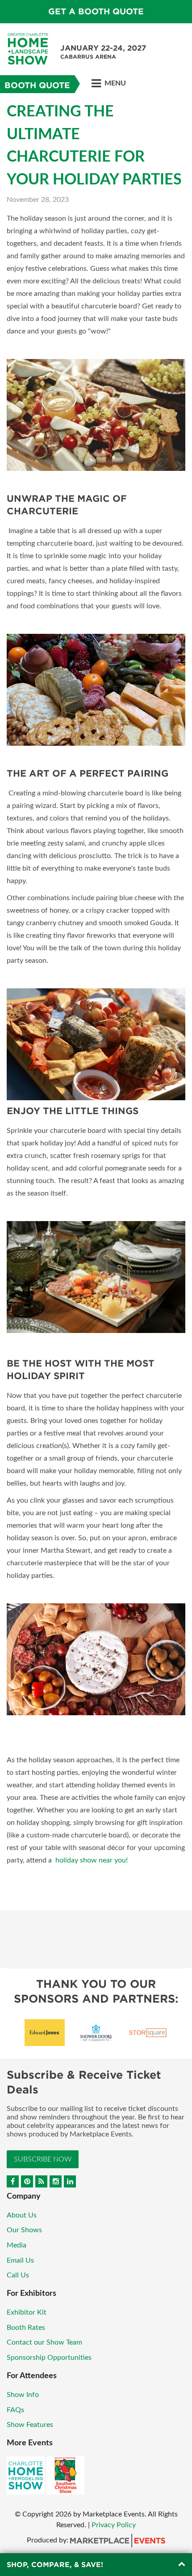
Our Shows (24, 2230)
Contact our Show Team (44, 2342)
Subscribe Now (43, 2159)
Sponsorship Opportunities (49, 2358)
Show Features (30, 2425)
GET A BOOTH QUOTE (96, 11)
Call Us (18, 2275)
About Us (22, 2215)
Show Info (23, 2395)
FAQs (15, 2410)
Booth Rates (26, 2328)
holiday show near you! (92, 1860)
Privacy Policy (114, 2525)
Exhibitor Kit (27, 2312)
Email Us (20, 2260)
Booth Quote (37, 85)
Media (17, 2245)
